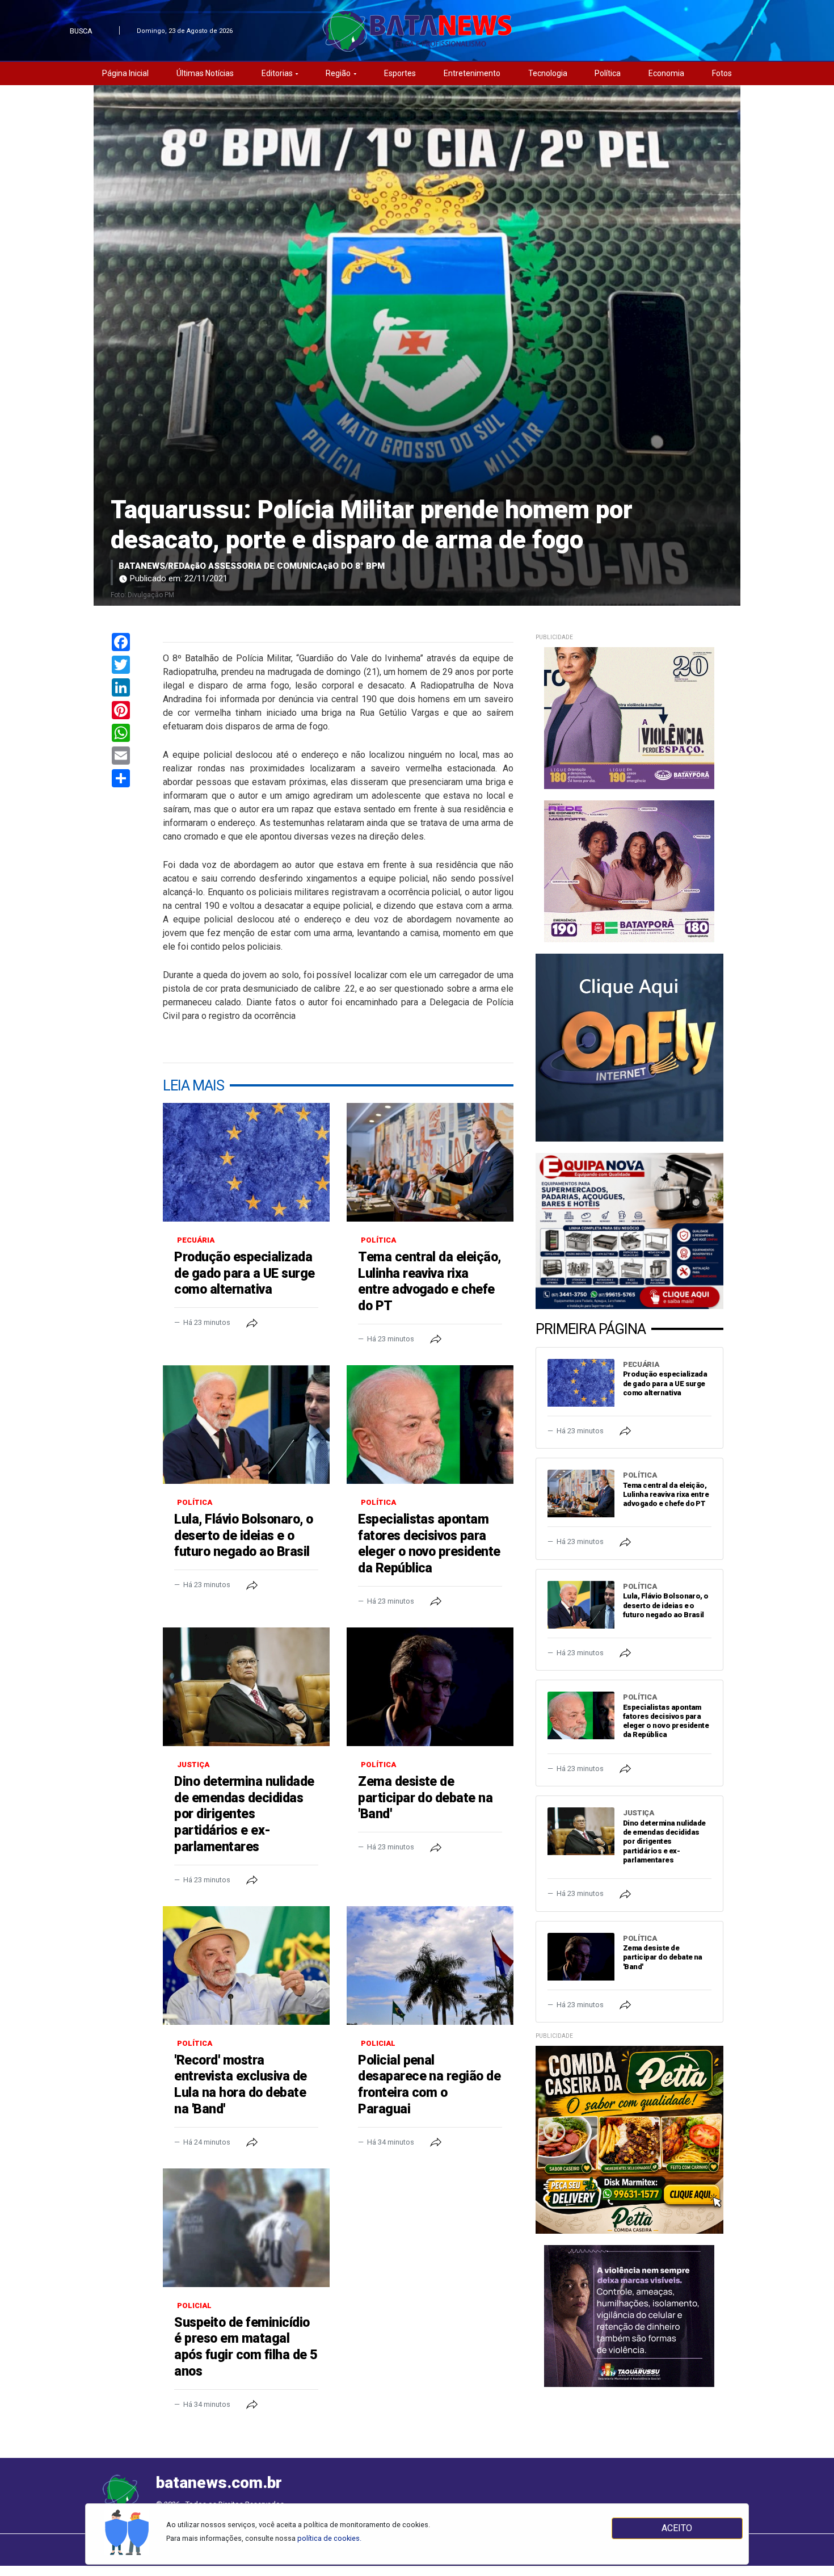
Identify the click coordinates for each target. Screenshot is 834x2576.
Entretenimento (472, 73)
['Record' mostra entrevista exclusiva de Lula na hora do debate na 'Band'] (246, 1965)
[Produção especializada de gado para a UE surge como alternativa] (246, 1162)
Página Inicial (125, 73)
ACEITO (677, 2528)
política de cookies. (329, 2538)
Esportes (400, 73)
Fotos (722, 73)
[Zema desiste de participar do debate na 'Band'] (430, 1687)
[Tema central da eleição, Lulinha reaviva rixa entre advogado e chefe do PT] (430, 1162)
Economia (666, 73)
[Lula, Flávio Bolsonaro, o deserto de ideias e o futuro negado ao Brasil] (246, 1425)
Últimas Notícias (205, 73)
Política (608, 73)
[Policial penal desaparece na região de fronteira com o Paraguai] (430, 1965)
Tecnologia (548, 73)
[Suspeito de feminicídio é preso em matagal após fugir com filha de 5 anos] (246, 2228)
